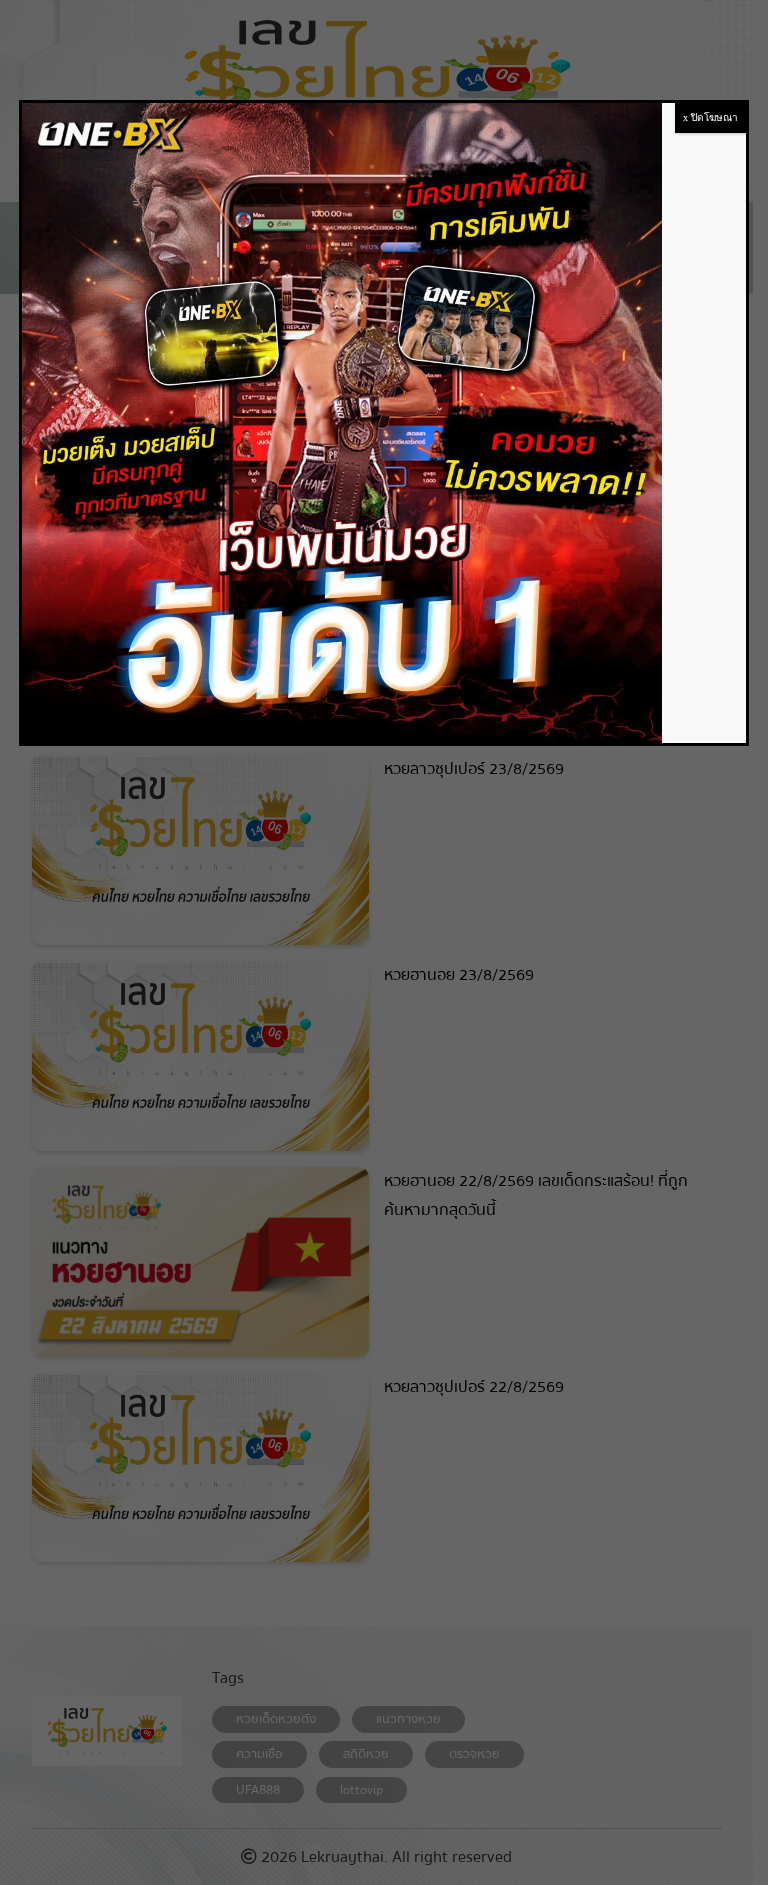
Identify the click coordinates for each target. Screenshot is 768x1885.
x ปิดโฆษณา (710, 117)
